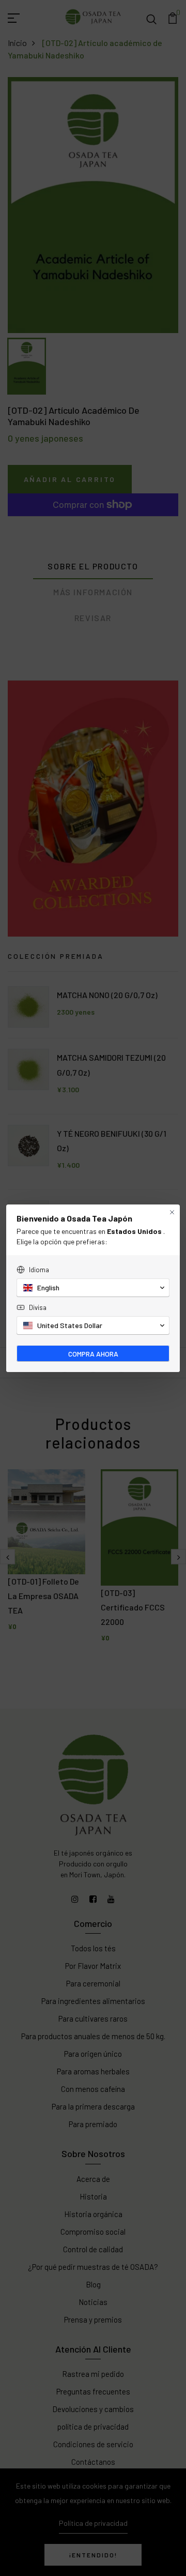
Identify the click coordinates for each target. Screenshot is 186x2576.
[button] (93, 1288)
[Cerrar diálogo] (172, 1212)
